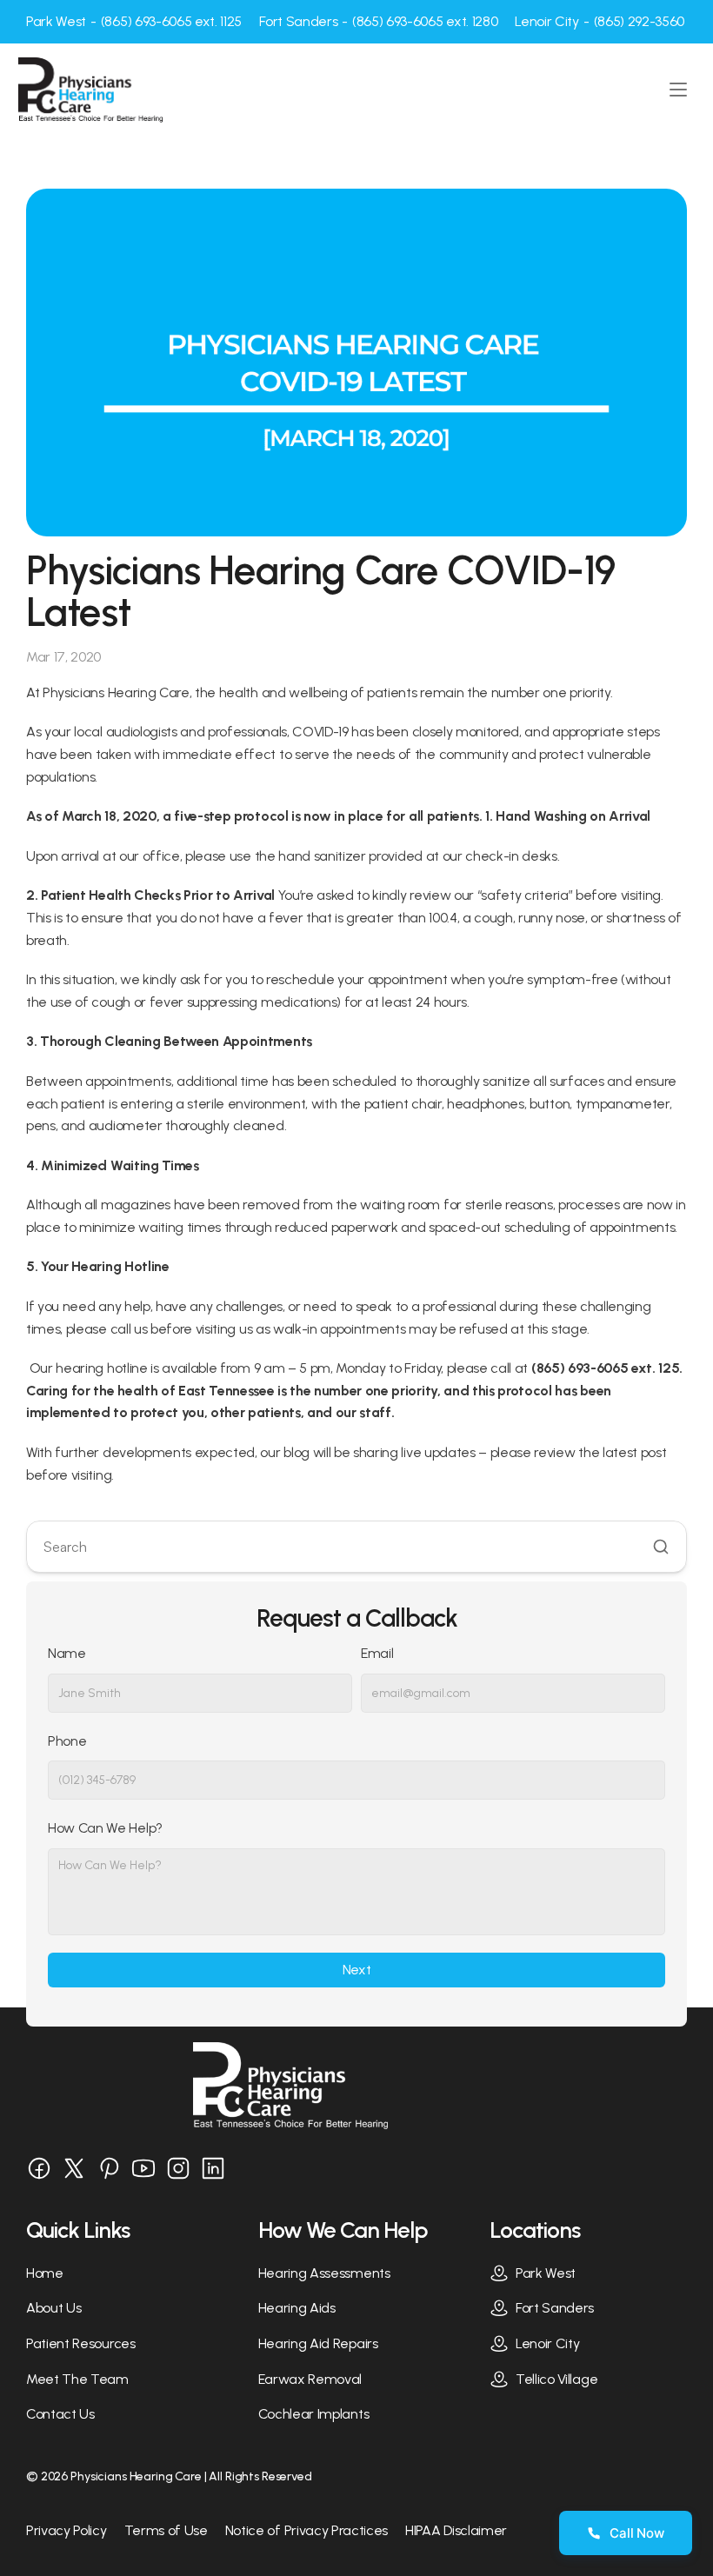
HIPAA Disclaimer (456, 2530)
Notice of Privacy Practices (307, 2530)
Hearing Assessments (324, 2273)
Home (45, 2273)
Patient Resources (81, 2343)
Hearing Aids (297, 2308)
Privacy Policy (67, 2530)
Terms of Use (166, 2530)
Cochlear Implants (314, 2414)
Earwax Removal (310, 2379)
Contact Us (60, 2414)
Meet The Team (77, 2379)
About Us (53, 2308)
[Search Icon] (356, 1547)
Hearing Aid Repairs (318, 2343)
